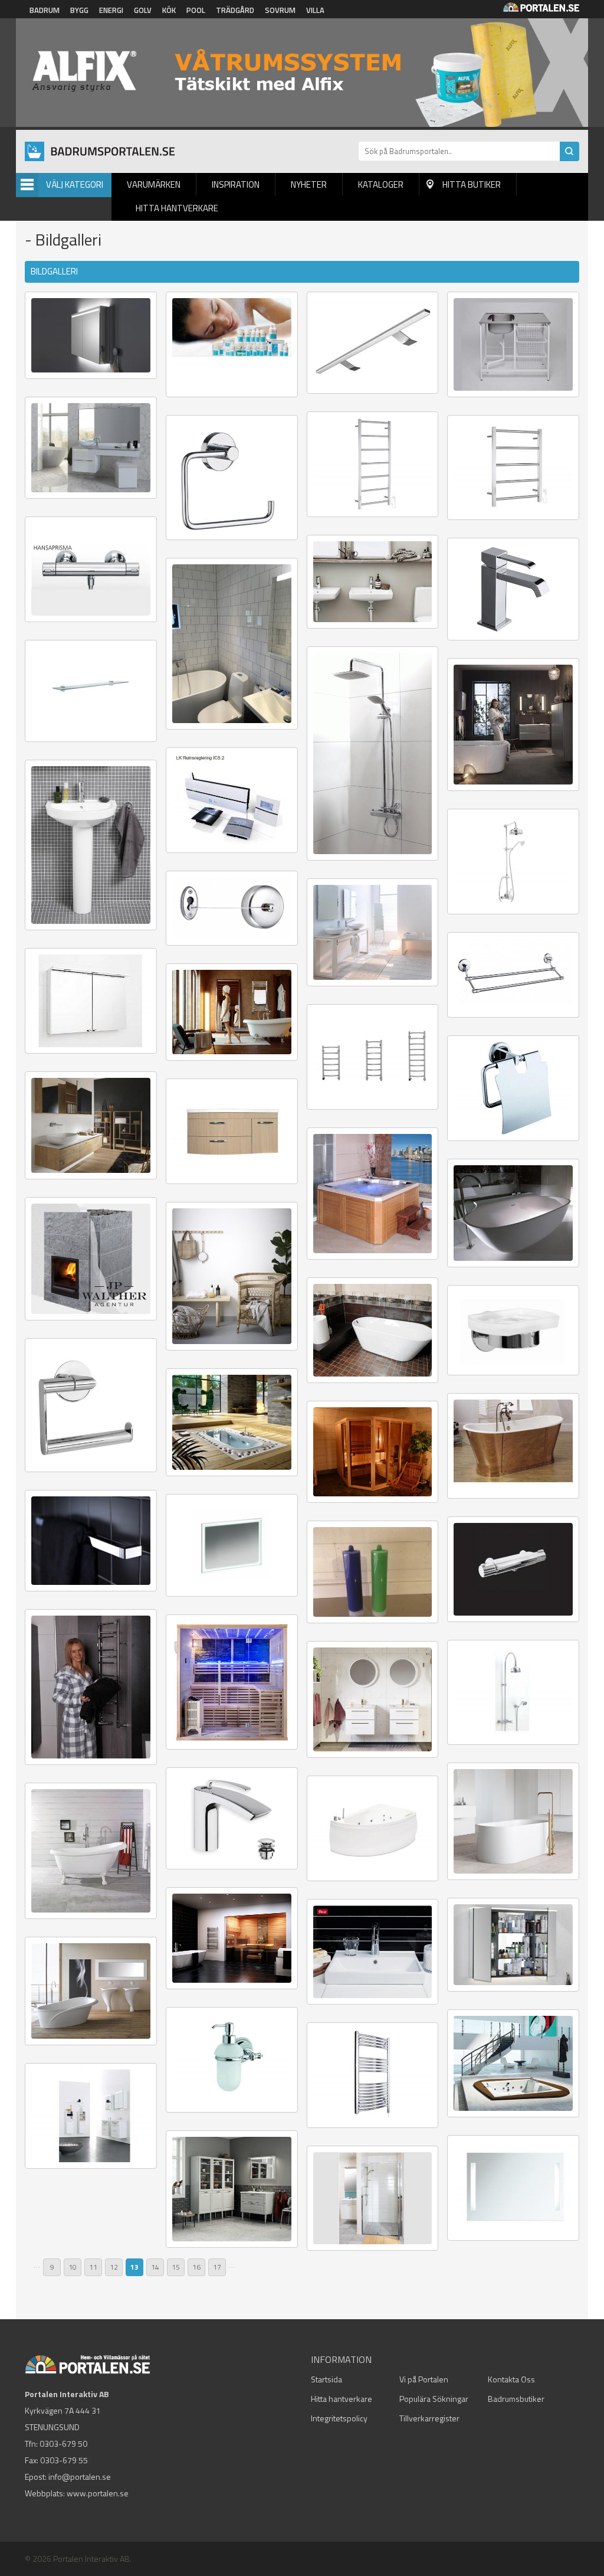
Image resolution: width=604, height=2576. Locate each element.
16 (196, 2267)
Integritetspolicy (339, 2418)
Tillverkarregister (429, 2418)
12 (114, 2267)
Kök (169, 10)
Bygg (79, 10)
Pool (196, 10)
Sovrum (280, 10)
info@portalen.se (80, 2477)
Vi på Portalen (424, 2379)
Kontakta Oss (511, 2379)
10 (73, 2267)
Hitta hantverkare (177, 208)
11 (93, 2267)
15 (176, 2267)
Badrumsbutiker (516, 2399)
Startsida (326, 2379)
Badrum (45, 10)
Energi (111, 10)
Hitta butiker (472, 184)
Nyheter (309, 184)
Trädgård (235, 10)
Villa (315, 10)
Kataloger (381, 184)
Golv (143, 10)
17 (217, 2267)
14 (155, 2267)
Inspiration (236, 184)
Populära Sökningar (434, 2399)
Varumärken (154, 184)
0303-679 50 (63, 2443)
